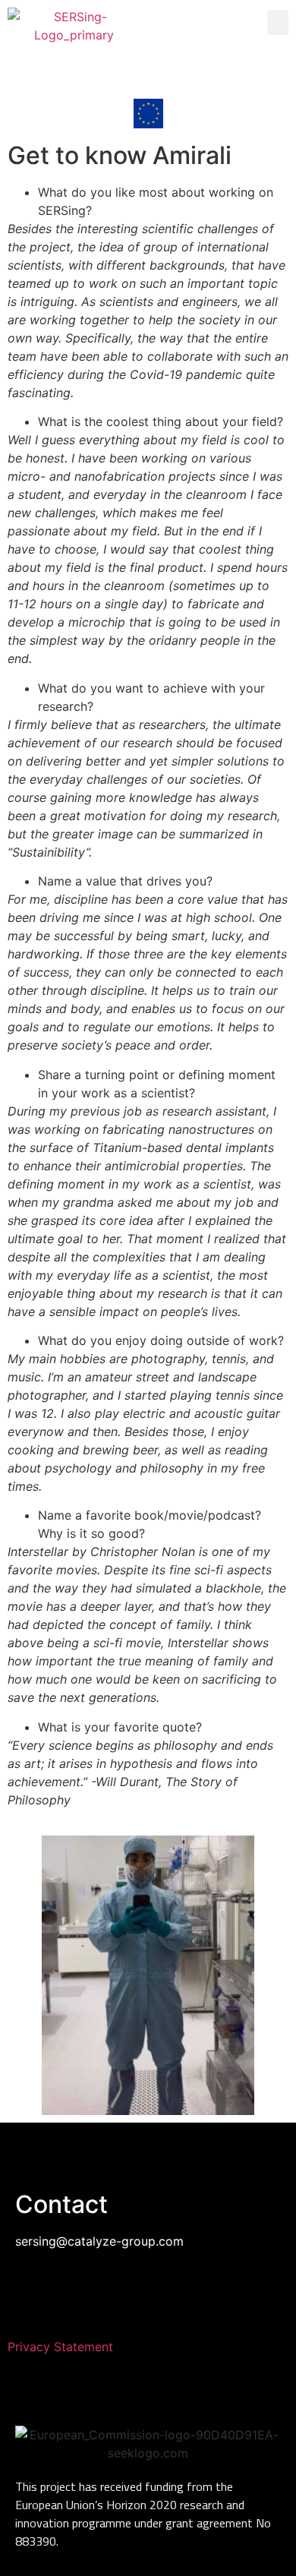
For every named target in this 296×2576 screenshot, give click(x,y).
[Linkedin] (74, 71)
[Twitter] (222, 71)
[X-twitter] (148, 2296)
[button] (278, 22)
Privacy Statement (60, 2347)
